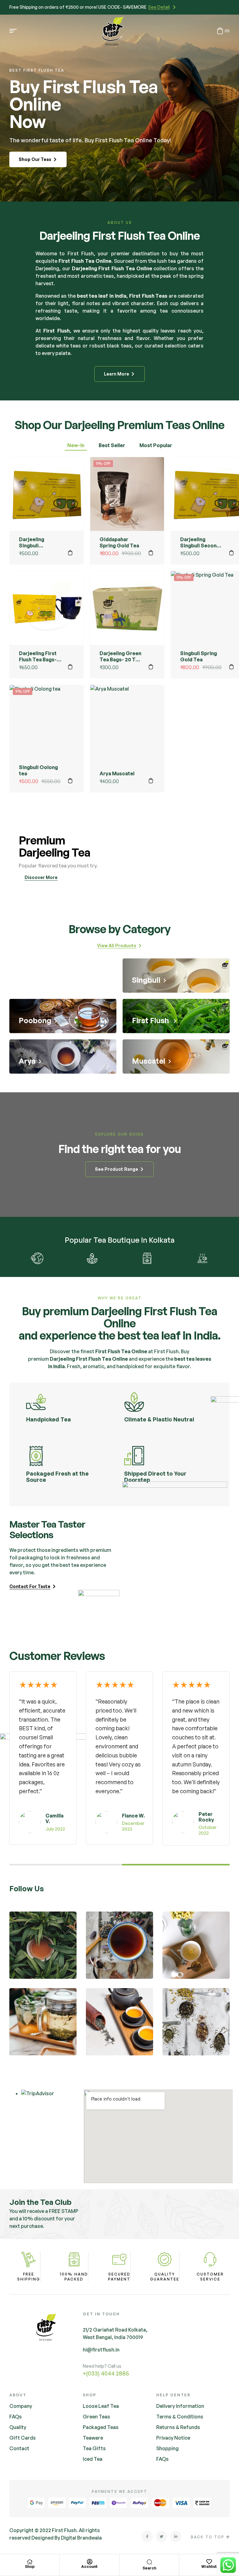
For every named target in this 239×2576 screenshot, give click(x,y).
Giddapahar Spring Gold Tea (119, 542)
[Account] (90, 2562)
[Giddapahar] (147, 1258)
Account (89, 2567)
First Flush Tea (113, 1351)
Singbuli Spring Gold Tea (199, 656)
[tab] (76, 446)
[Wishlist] (209, 2562)
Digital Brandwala (81, 2538)
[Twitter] (162, 2536)
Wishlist (209, 2567)
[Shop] (30, 2562)
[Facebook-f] (147, 2536)
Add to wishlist (70, 470)
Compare (70, 486)
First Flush (81, 253)
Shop (30, 2567)
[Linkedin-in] (176, 2536)
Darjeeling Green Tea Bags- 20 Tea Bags (120, 659)
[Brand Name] (37, 1258)
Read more (70, 781)
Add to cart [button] (70, 553)
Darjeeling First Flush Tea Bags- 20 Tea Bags (38, 659)
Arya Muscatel (117, 773)
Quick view (70, 501)
